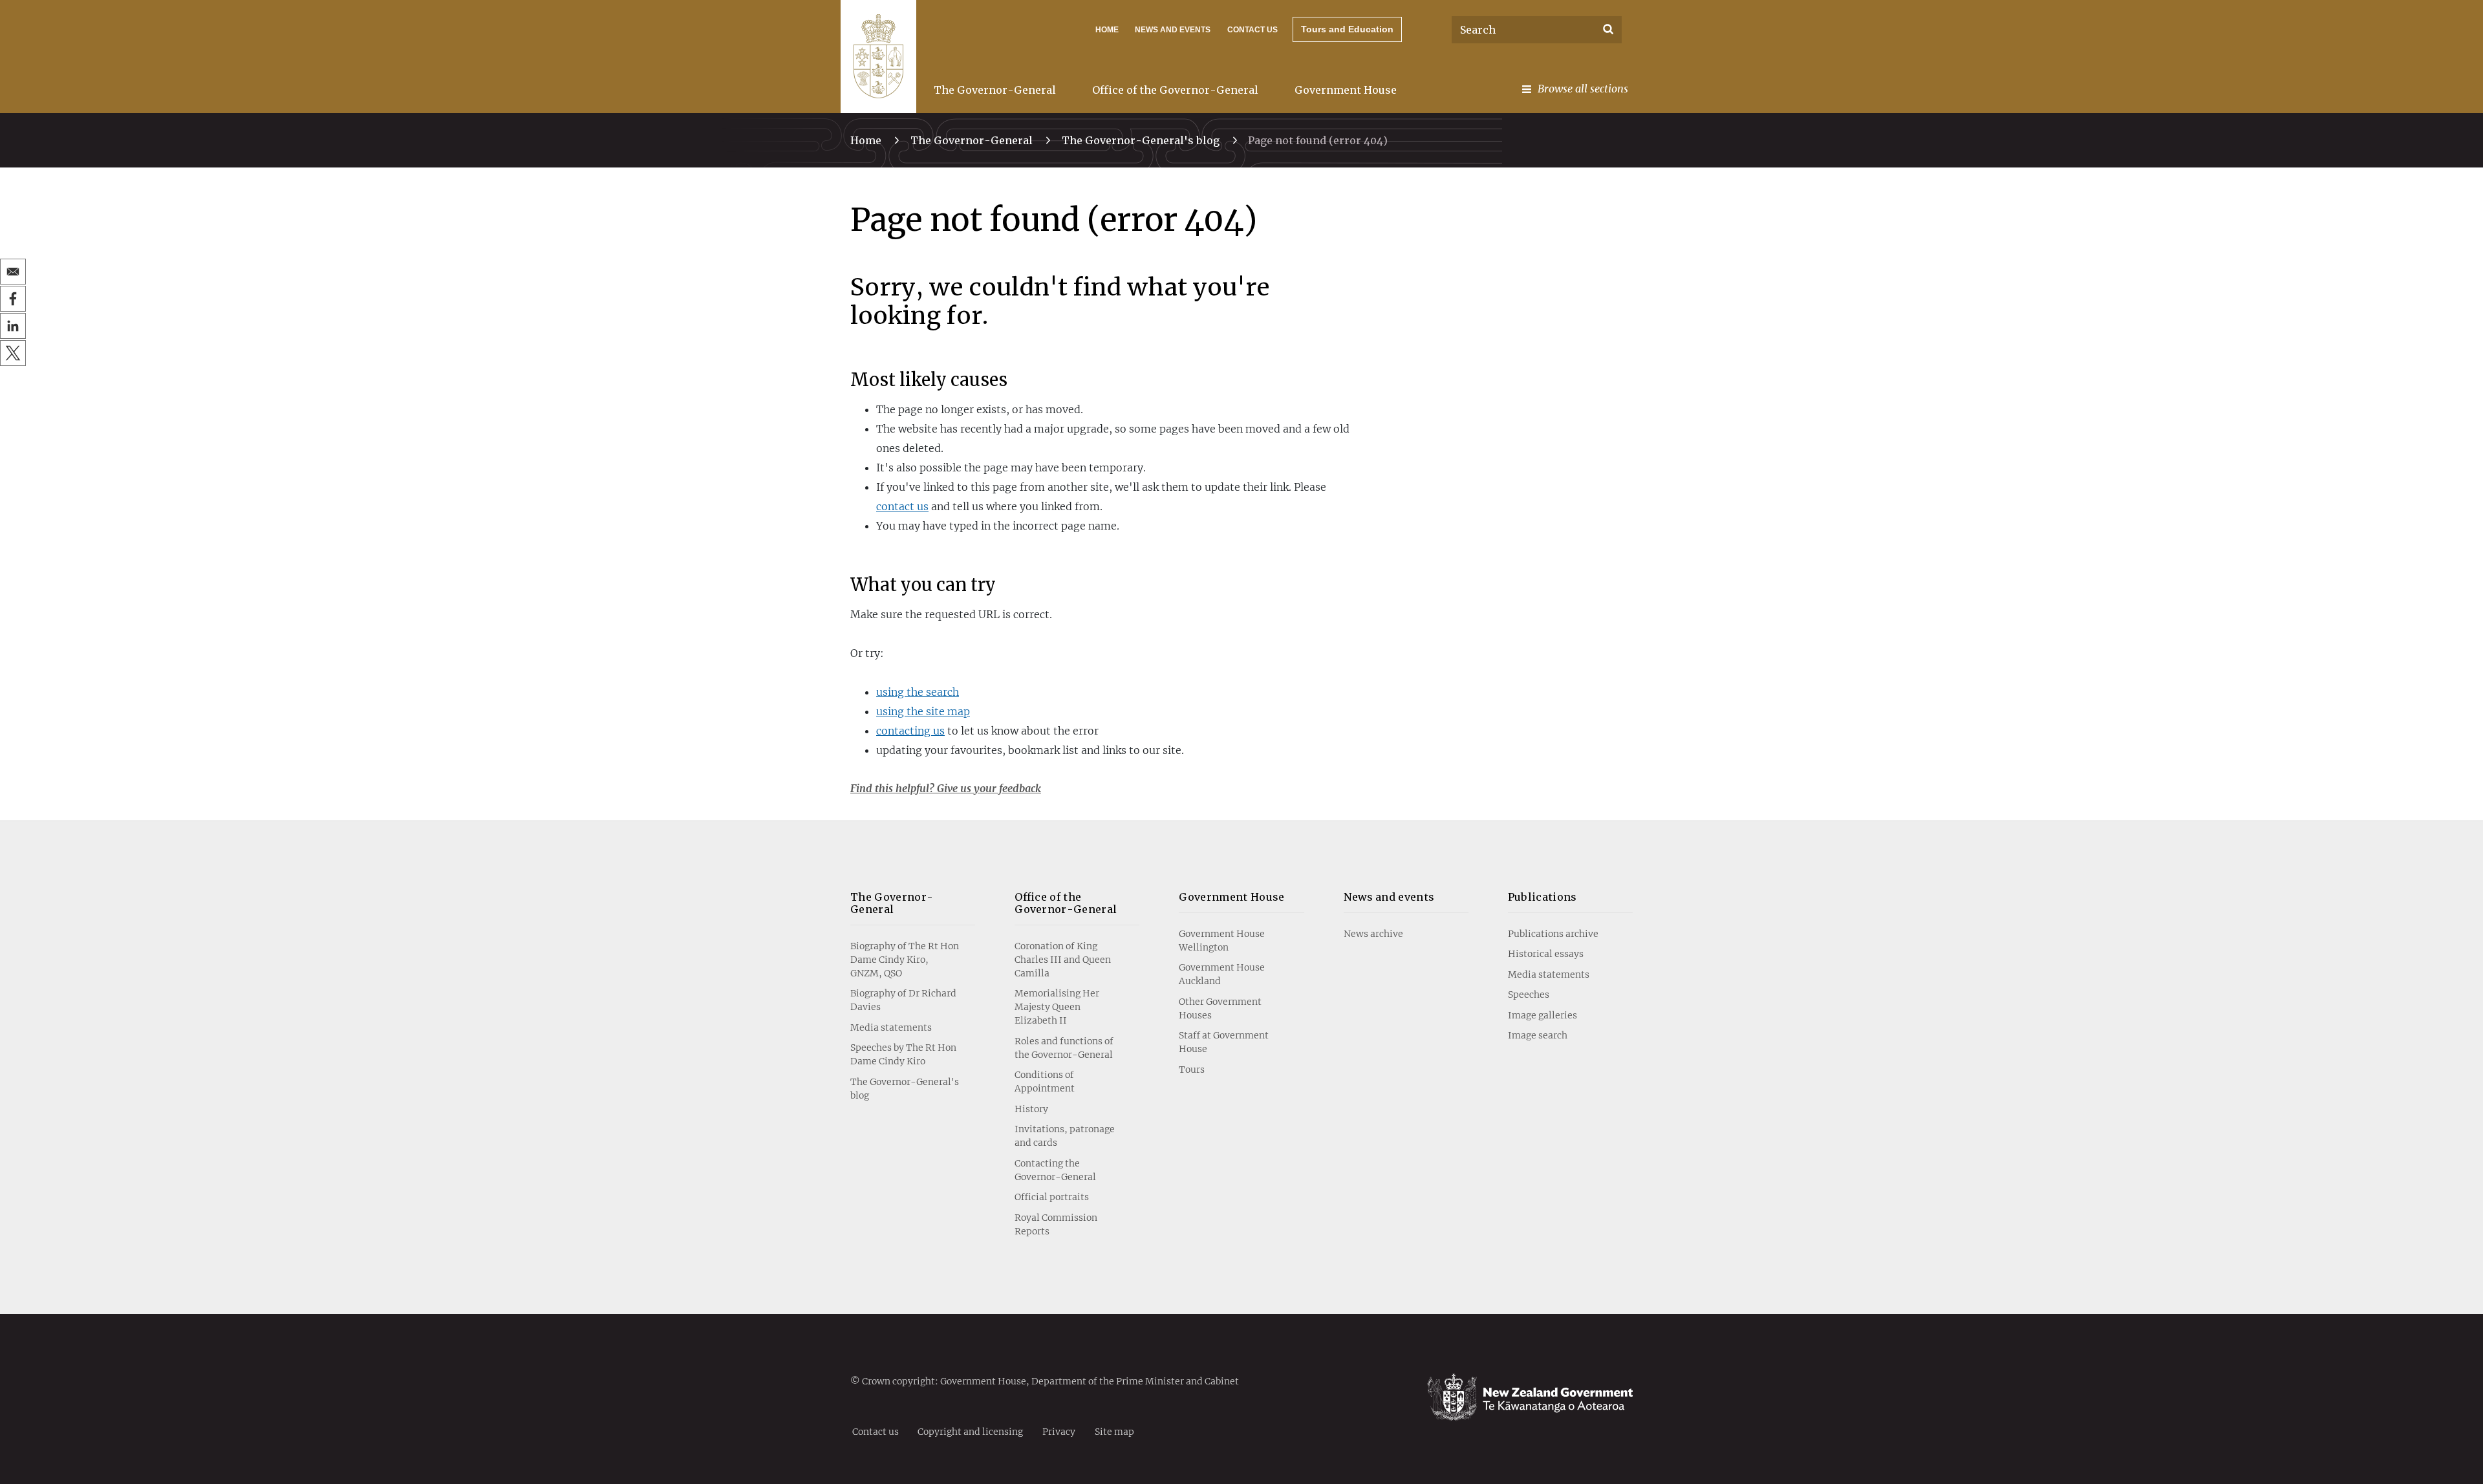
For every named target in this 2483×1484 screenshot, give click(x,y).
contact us (902, 506)
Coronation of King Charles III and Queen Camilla (1063, 960)
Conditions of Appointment (1045, 1081)
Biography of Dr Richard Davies (903, 1000)
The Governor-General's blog (1141, 140)
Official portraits (1052, 1197)
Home (1107, 30)
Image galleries (1542, 1015)
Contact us (1252, 30)
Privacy (1059, 1431)
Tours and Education (1347, 29)
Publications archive (1553, 934)
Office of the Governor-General (1175, 90)
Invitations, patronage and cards (1065, 1136)
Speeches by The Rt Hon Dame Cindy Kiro (903, 1054)
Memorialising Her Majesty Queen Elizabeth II (1057, 1007)
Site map (1114, 1431)
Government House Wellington (1222, 941)
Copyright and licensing (970, 1431)
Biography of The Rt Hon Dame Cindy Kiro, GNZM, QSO (905, 960)
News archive (1373, 934)
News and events (1389, 897)
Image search (1538, 1035)
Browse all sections (1583, 89)
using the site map (923, 711)
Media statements (891, 1027)
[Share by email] (13, 272)
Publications (1542, 897)
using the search (918, 692)
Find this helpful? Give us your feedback (946, 788)
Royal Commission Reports (1056, 1224)
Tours (1192, 1070)
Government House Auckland (1222, 974)
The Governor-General (995, 90)
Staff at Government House (1224, 1042)
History (1031, 1109)
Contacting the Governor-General (1055, 1170)
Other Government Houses (1220, 1008)
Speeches (1529, 995)
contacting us (910, 731)
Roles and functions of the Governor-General (1064, 1048)
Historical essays (1546, 954)
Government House (1346, 90)
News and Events (1173, 30)
